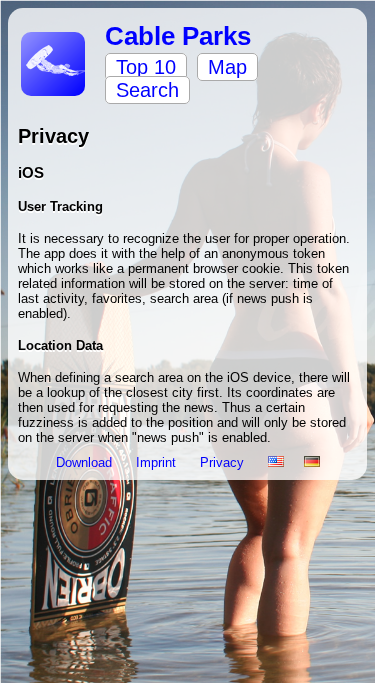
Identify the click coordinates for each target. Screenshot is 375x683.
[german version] (312, 462)
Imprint (158, 462)
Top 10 (146, 67)
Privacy (224, 462)
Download (86, 462)
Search (147, 90)
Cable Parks (178, 36)
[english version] (276, 462)
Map (227, 67)
